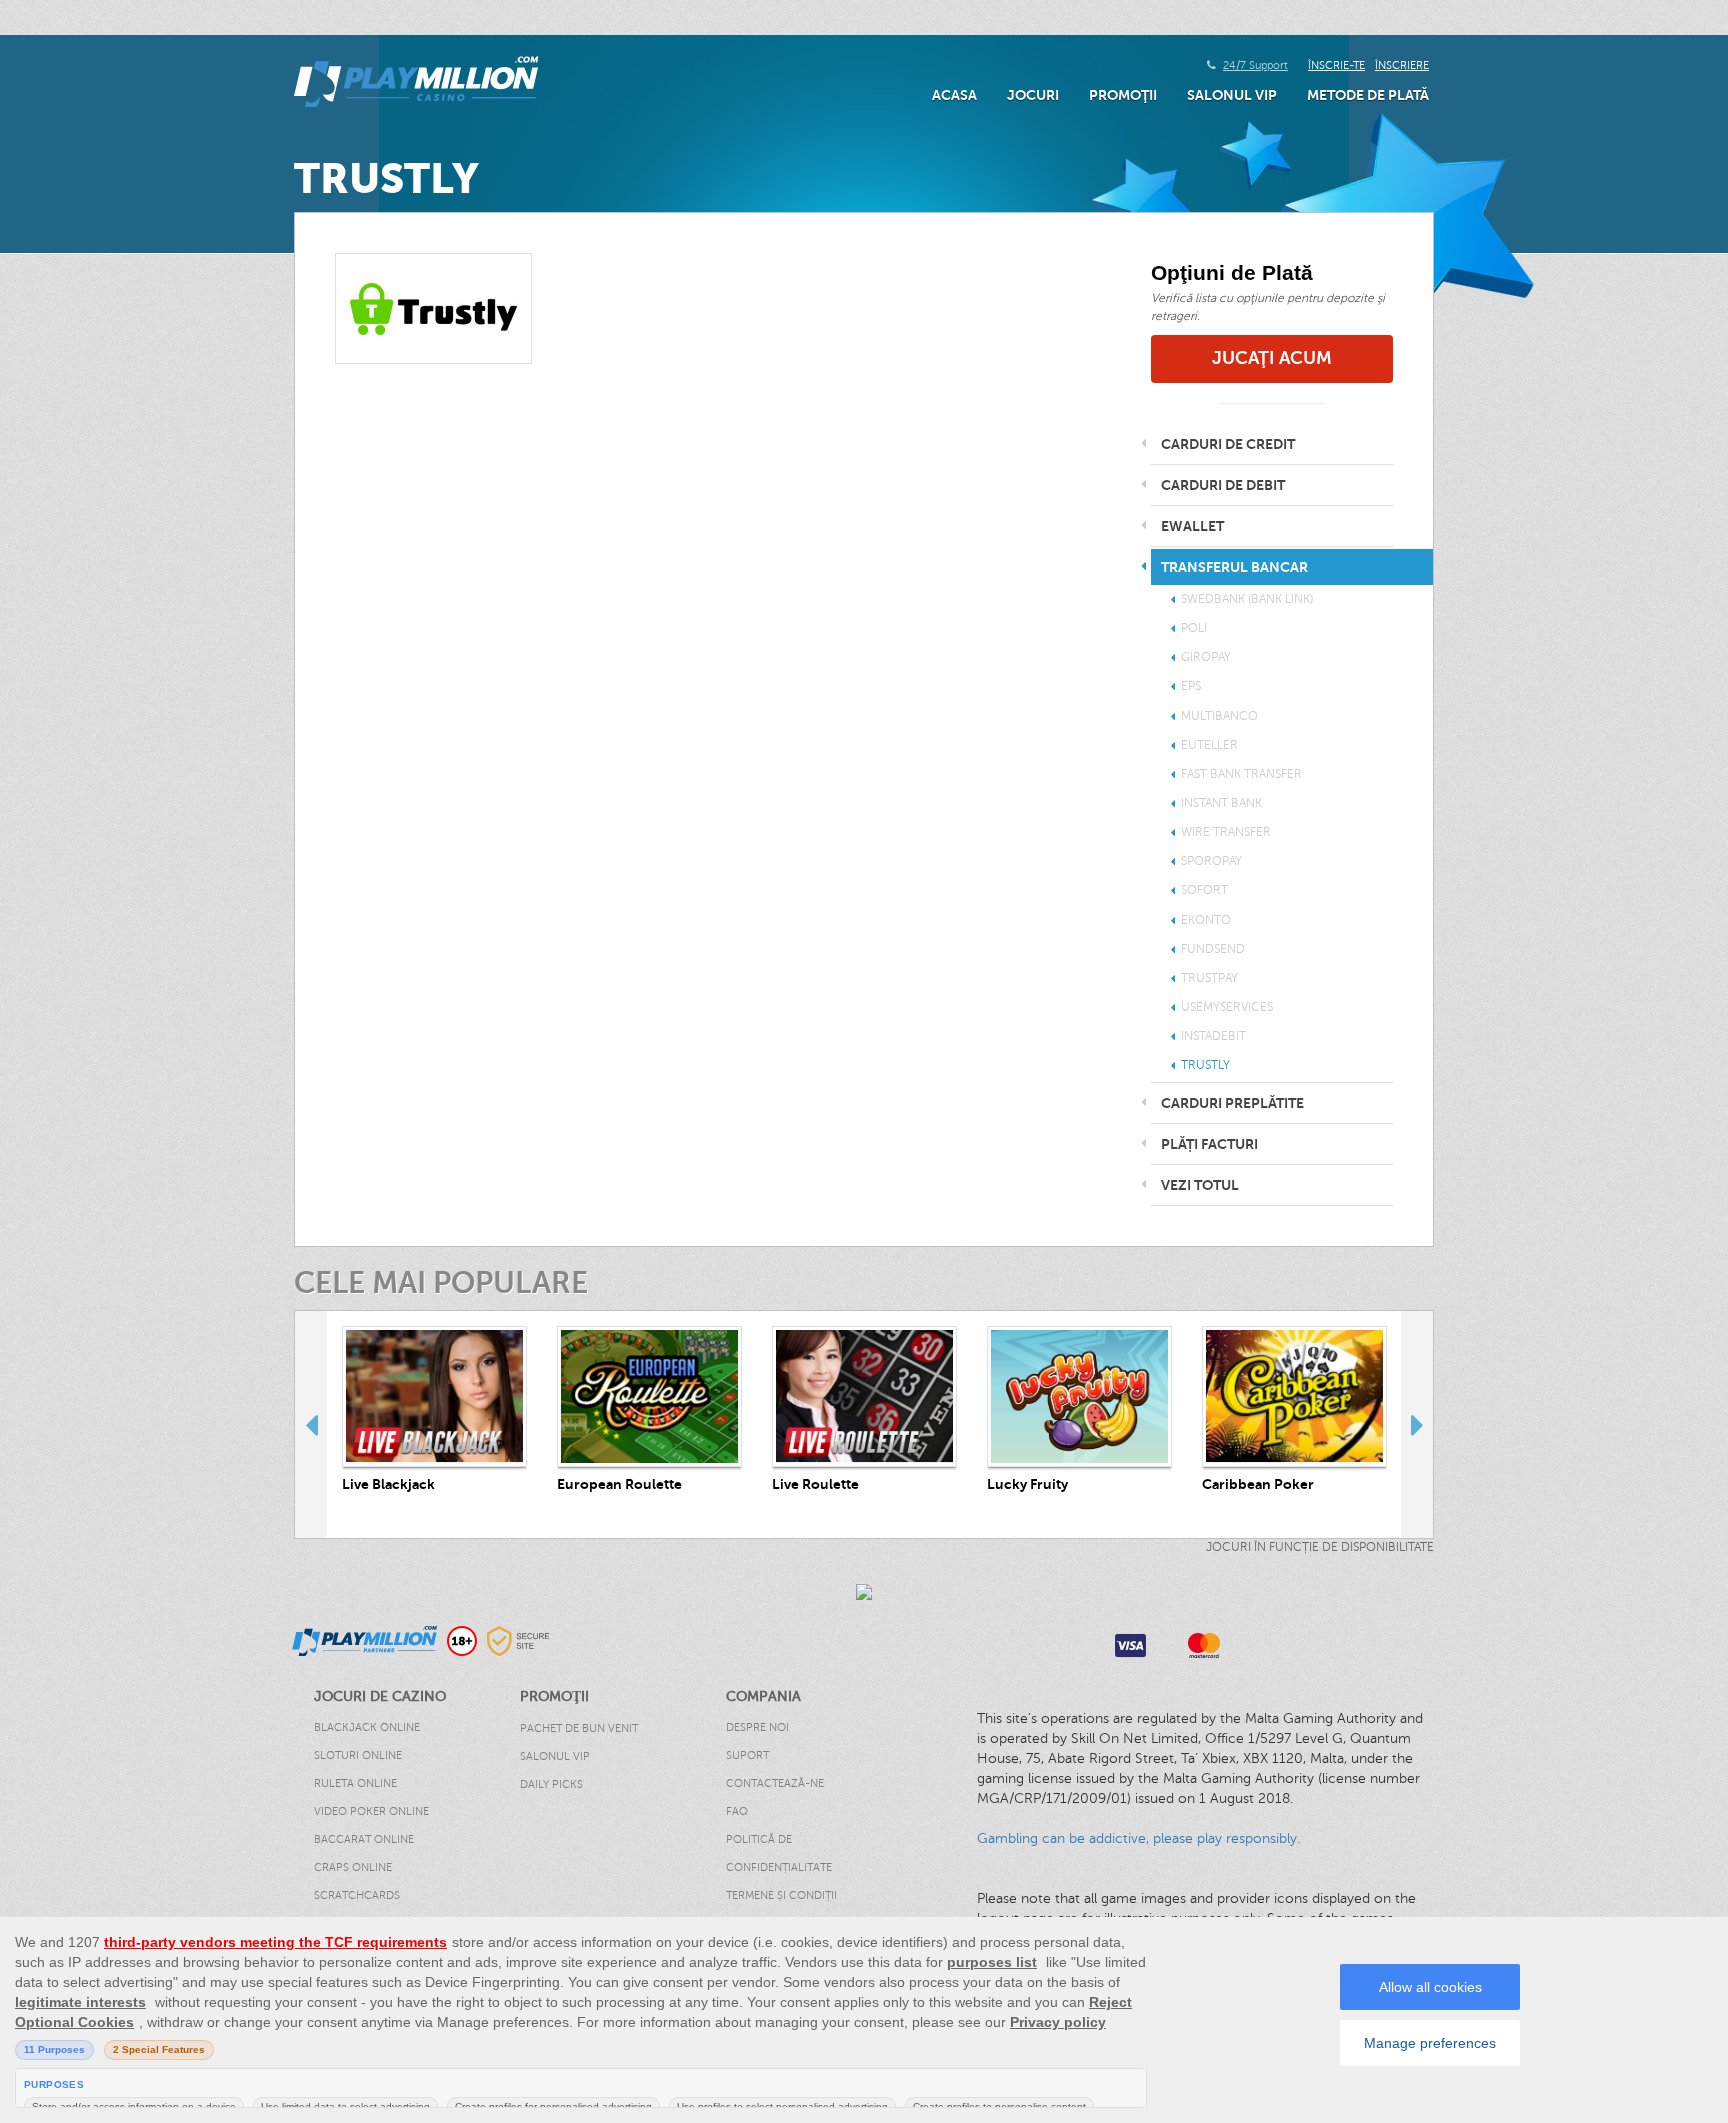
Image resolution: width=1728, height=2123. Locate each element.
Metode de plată (1368, 95)
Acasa (954, 95)
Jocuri (1033, 95)
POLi (1194, 628)
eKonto (1206, 920)
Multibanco (1219, 716)
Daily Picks (551, 1784)
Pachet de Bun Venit (579, 1728)
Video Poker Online (371, 1811)
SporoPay (1211, 861)
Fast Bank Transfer (1241, 774)
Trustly (1205, 1065)
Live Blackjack (388, 1484)
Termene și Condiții (781, 1895)
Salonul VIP (1232, 95)
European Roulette (619, 1484)
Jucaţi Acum (1272, 358)
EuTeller (1209, 745)
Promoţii (1123, 95)
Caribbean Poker (1258, 1484)
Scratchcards (357, 1895)
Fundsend (1213, 949)
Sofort (1204, 890)
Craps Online (353, 1867)
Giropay (1206, 657)
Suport (747, 1755)
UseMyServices (1227, 1007)
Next (1417, 1424)
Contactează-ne (775, 1783)
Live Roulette (815, 1484)
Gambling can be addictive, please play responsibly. (1138, 1838)
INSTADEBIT (1213, 1036)
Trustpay (1209, 978)
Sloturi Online (358, 1755)
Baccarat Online (364, 1839)
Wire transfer (1226, 832)
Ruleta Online (355, 1783)
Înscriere (1402, 65)
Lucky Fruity (1027, 1484)
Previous (311, 1424)
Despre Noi (757, 1727)
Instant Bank (1221, 803)
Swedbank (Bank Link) (1247, 599)
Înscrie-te (1336, 65)
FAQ (737, 1811)
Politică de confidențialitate (779, 1853)
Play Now (435, 1396)
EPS (1191, 686)
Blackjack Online (367, 1727)
